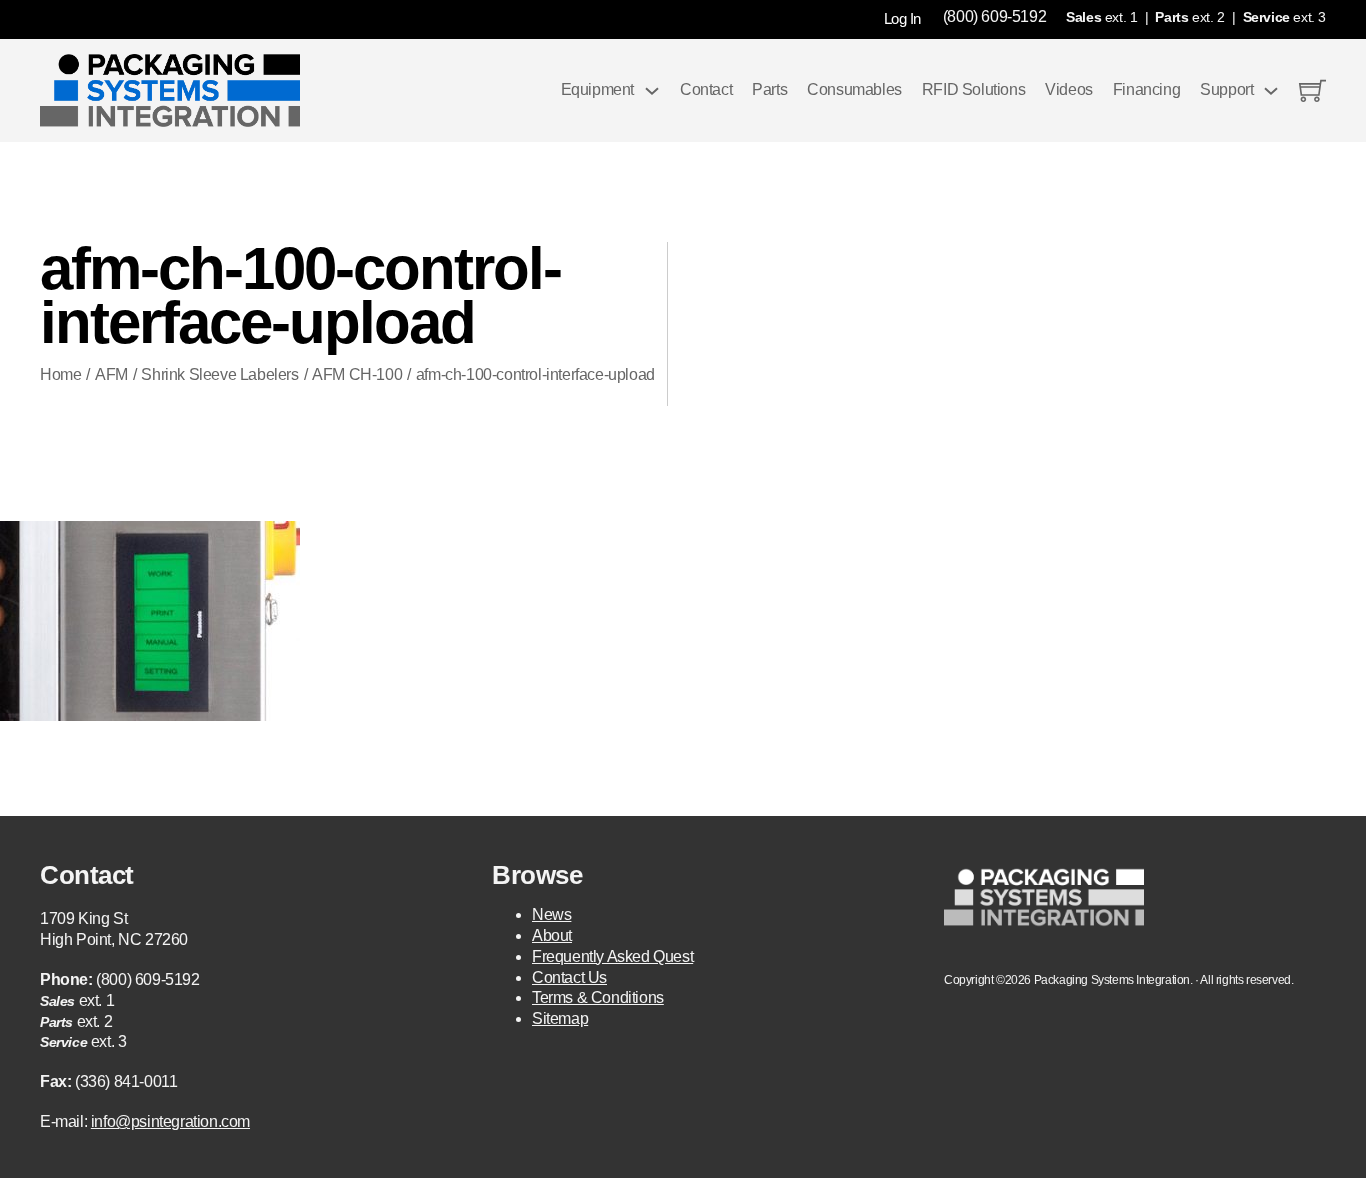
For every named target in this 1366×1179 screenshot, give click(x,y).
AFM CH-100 (357, 374)
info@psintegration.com (170, 1121)
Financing (1146, 89)
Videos (1069, 89)
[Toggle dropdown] (652, 91)
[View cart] (1312, 90)
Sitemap (560, 1018)
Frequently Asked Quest (612, 956)
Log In (902, 18)
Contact (706, 89)
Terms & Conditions (598, 997)
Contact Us (569, 977)
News (551, 914)
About (552, 935)
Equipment (597, 89)
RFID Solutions (973, 89)
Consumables (854, 89)
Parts (769, 89)
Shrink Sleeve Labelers (219, 374)
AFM (111, 374)
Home (60, 374)
